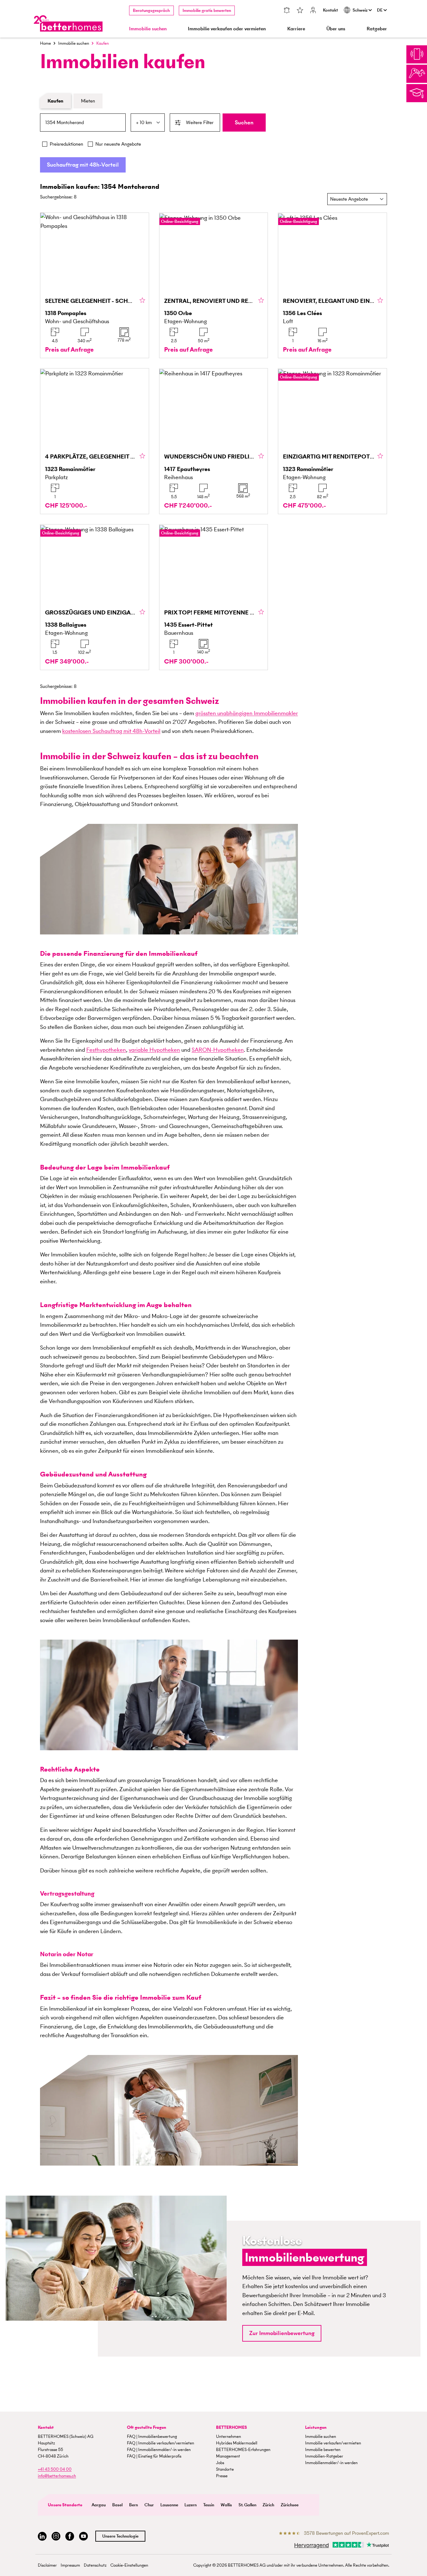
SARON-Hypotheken (218, 1050)
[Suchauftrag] (287, 11)
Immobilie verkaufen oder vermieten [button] (227, 29)
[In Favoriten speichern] (142, 301)
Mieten (88, 101)
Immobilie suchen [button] (148, 29)
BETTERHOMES (231, 2427)
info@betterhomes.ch (57, 2476)
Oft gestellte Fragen (147, 2427)
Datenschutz (95, 2565)
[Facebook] (70, 2536)
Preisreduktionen (66, 144)
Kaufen (55, 101)
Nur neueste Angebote (118, 144)
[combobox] (83, 123)
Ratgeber (377, 29)
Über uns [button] (336, 29)
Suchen (244, 122)
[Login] (313, 11)
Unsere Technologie (120, 2536)
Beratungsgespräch (151, 10)
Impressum (70, 2565)
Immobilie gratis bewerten (207, 10)
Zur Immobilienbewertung (282, 2333)
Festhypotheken (106, 1050)
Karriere (296, 29)
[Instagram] (56, 2536)
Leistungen (316, 2427)
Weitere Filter (200, 122)
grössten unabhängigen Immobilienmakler (247, 713)
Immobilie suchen (74, 43)
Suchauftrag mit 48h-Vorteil (83, 165)
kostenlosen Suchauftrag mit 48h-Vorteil (111, 731)
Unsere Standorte (65, 2505)
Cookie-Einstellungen (129, 2565)
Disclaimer (47, 2565)
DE (380, 10)
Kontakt (330, 10)
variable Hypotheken (154, 1050)
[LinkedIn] (42, 2536)
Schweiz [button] (361, 10)
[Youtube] (83, 2536)
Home (45, 43)
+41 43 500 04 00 (55, 2469)
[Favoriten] (300, 11)
